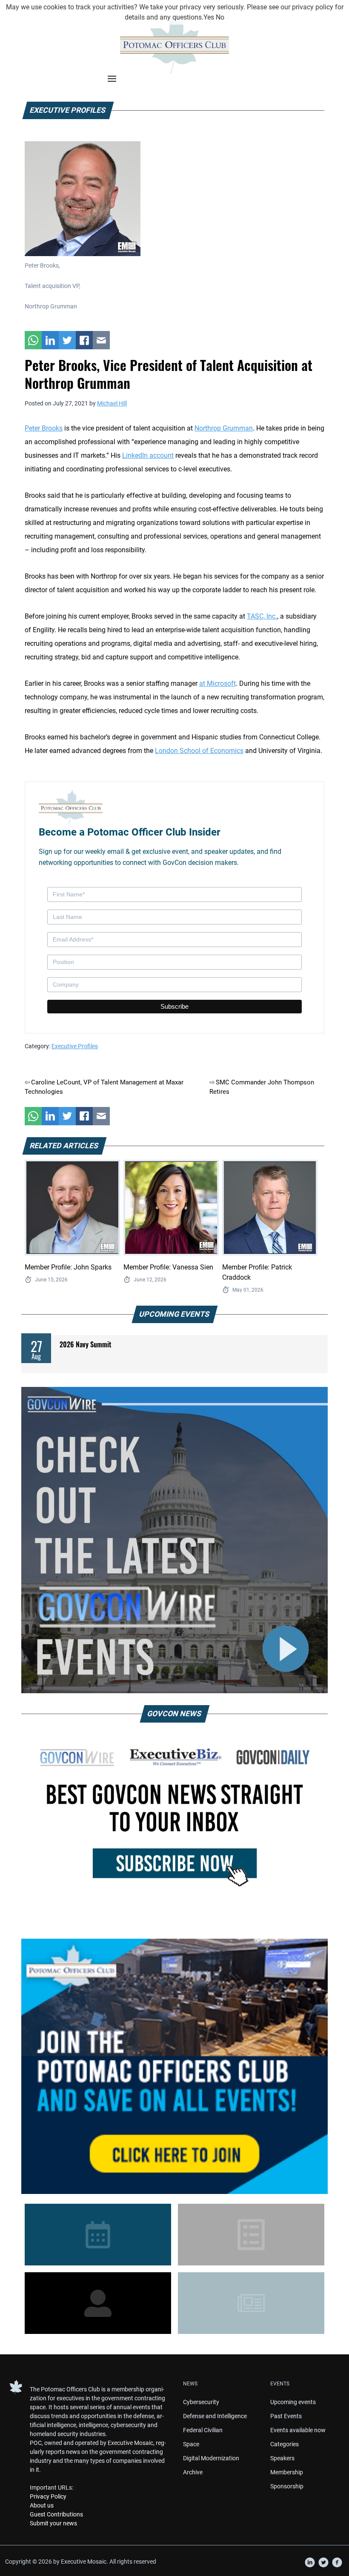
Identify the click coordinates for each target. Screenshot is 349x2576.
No (220, 17)
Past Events (286, 2416)
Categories (285, 2444)
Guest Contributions (56, 2514)
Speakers (282, 2458)
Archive (193, 2472)
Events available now (298, 2430)
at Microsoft (217, 683)
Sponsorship (287, 2486)
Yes (209, 17)
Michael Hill (112, 403)
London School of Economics (199, 751)
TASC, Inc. (262, 616)
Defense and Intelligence (215, 2416)
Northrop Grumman (224, 428)
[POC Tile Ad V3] (174, 2066)
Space (191, 2444)
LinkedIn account (148, 455)
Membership (287, 2472)
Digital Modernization (211, 2458)
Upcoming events (293, 2402)
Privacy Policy (48, 2496)
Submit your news (53, 2523)
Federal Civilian (203, 2430)
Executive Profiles (75, 1046)
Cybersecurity (201, 2402)
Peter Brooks (44, 428)
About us (42, 2505)
